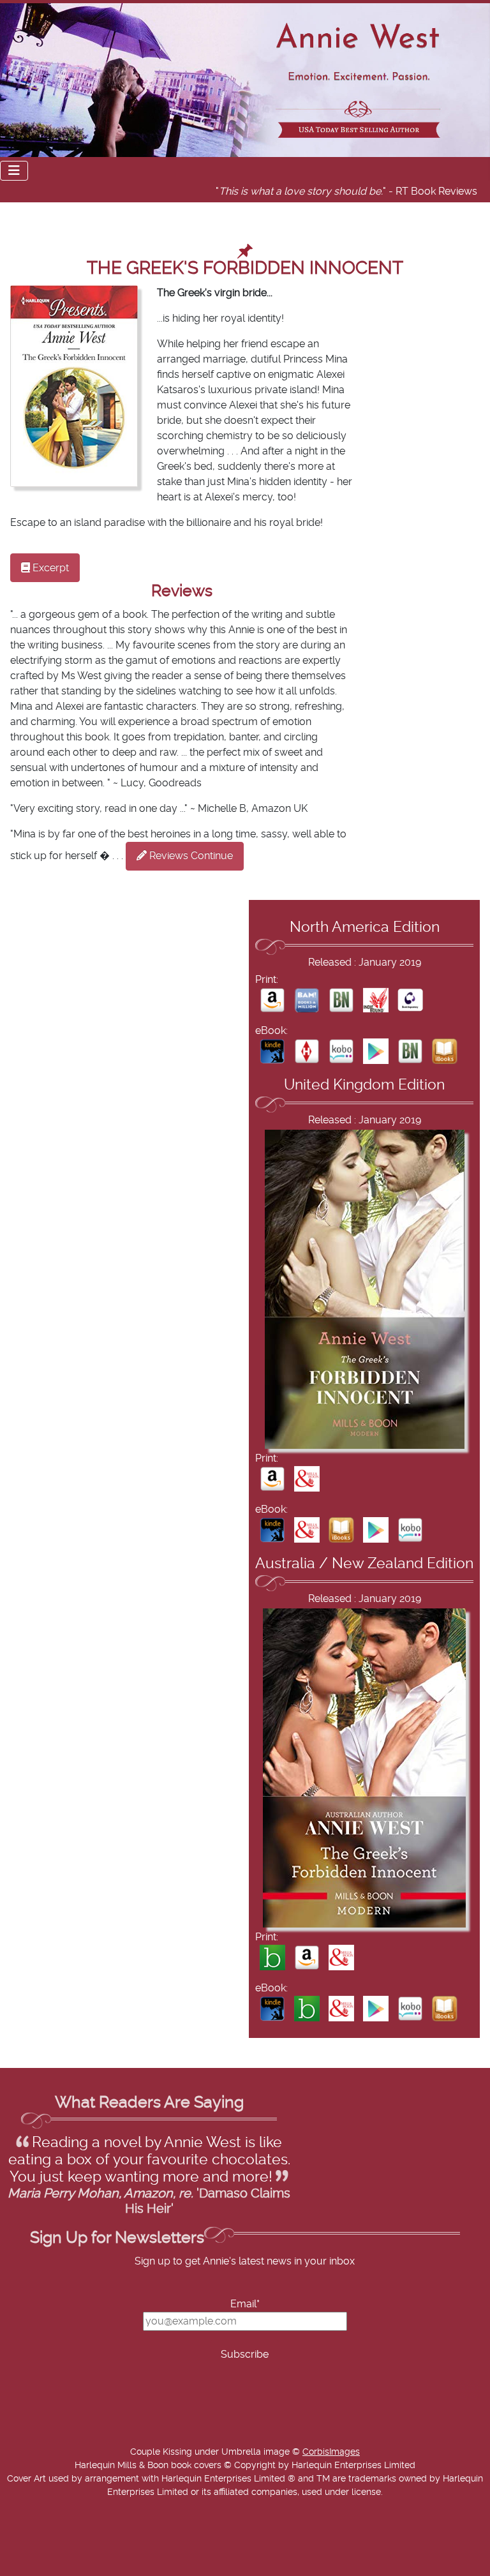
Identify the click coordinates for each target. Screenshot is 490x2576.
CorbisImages (331, 2452)
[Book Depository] (410, 1000)
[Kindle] (272, 1051)
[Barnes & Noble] (341, 1000)
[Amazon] (272, 1000)
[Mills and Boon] (307, 1478)
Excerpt (49, 568)
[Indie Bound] (376, 1000)
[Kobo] (341, 1051)
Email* (245, 2304)
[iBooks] (445, 1051)
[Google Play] (376, 1051)
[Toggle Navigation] (14, 171)
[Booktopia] (272, 1958)
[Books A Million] (307, 1000)
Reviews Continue (190, 856)
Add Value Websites (104, 2569)
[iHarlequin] (307, 1051)
